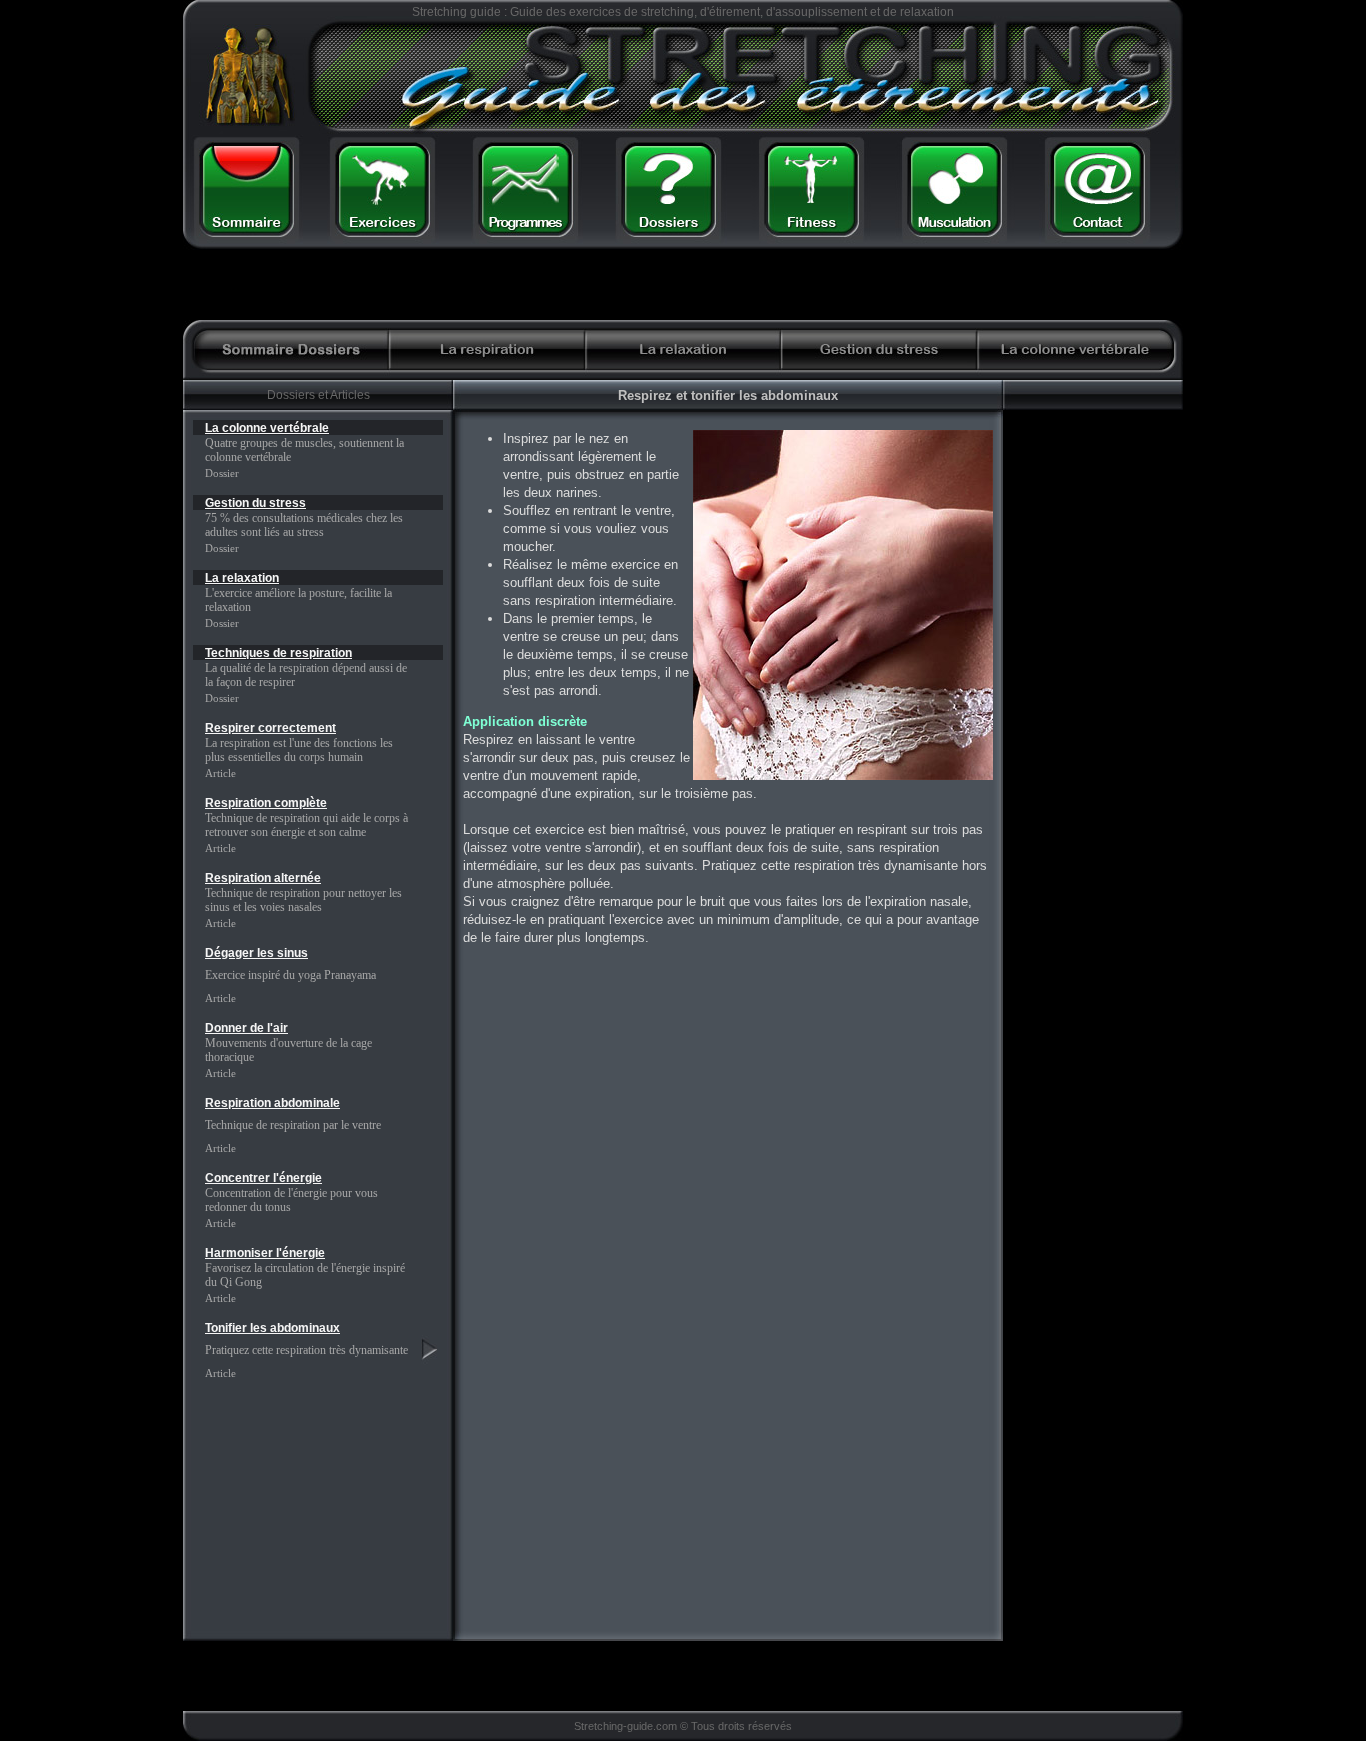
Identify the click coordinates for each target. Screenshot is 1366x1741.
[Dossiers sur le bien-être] (668, 228)
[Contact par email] (1098, 228)
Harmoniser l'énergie (265, 1253)
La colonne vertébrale (267, 428)
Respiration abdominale (272, 1103)
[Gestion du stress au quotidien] (879, 364)
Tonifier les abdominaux (272, 1328)
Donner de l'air (246, 1028)
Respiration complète (266, 803)
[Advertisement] (930, 285)
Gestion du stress (255, 503)
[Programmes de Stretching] (525, 228)
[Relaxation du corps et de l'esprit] (683, 364)
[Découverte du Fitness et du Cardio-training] (812, 228)
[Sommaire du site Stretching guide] (246, 228)
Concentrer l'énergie (263, 1178)
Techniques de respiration (278, 653)
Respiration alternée (263, 878)
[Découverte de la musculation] (955, 228)
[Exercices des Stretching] (382, 228)
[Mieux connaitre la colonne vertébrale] (1075, 364)
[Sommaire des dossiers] (291, 364)
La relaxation (242, 578)
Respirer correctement (270, 728)
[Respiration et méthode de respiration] (487, 364)
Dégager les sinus (256, 953)
